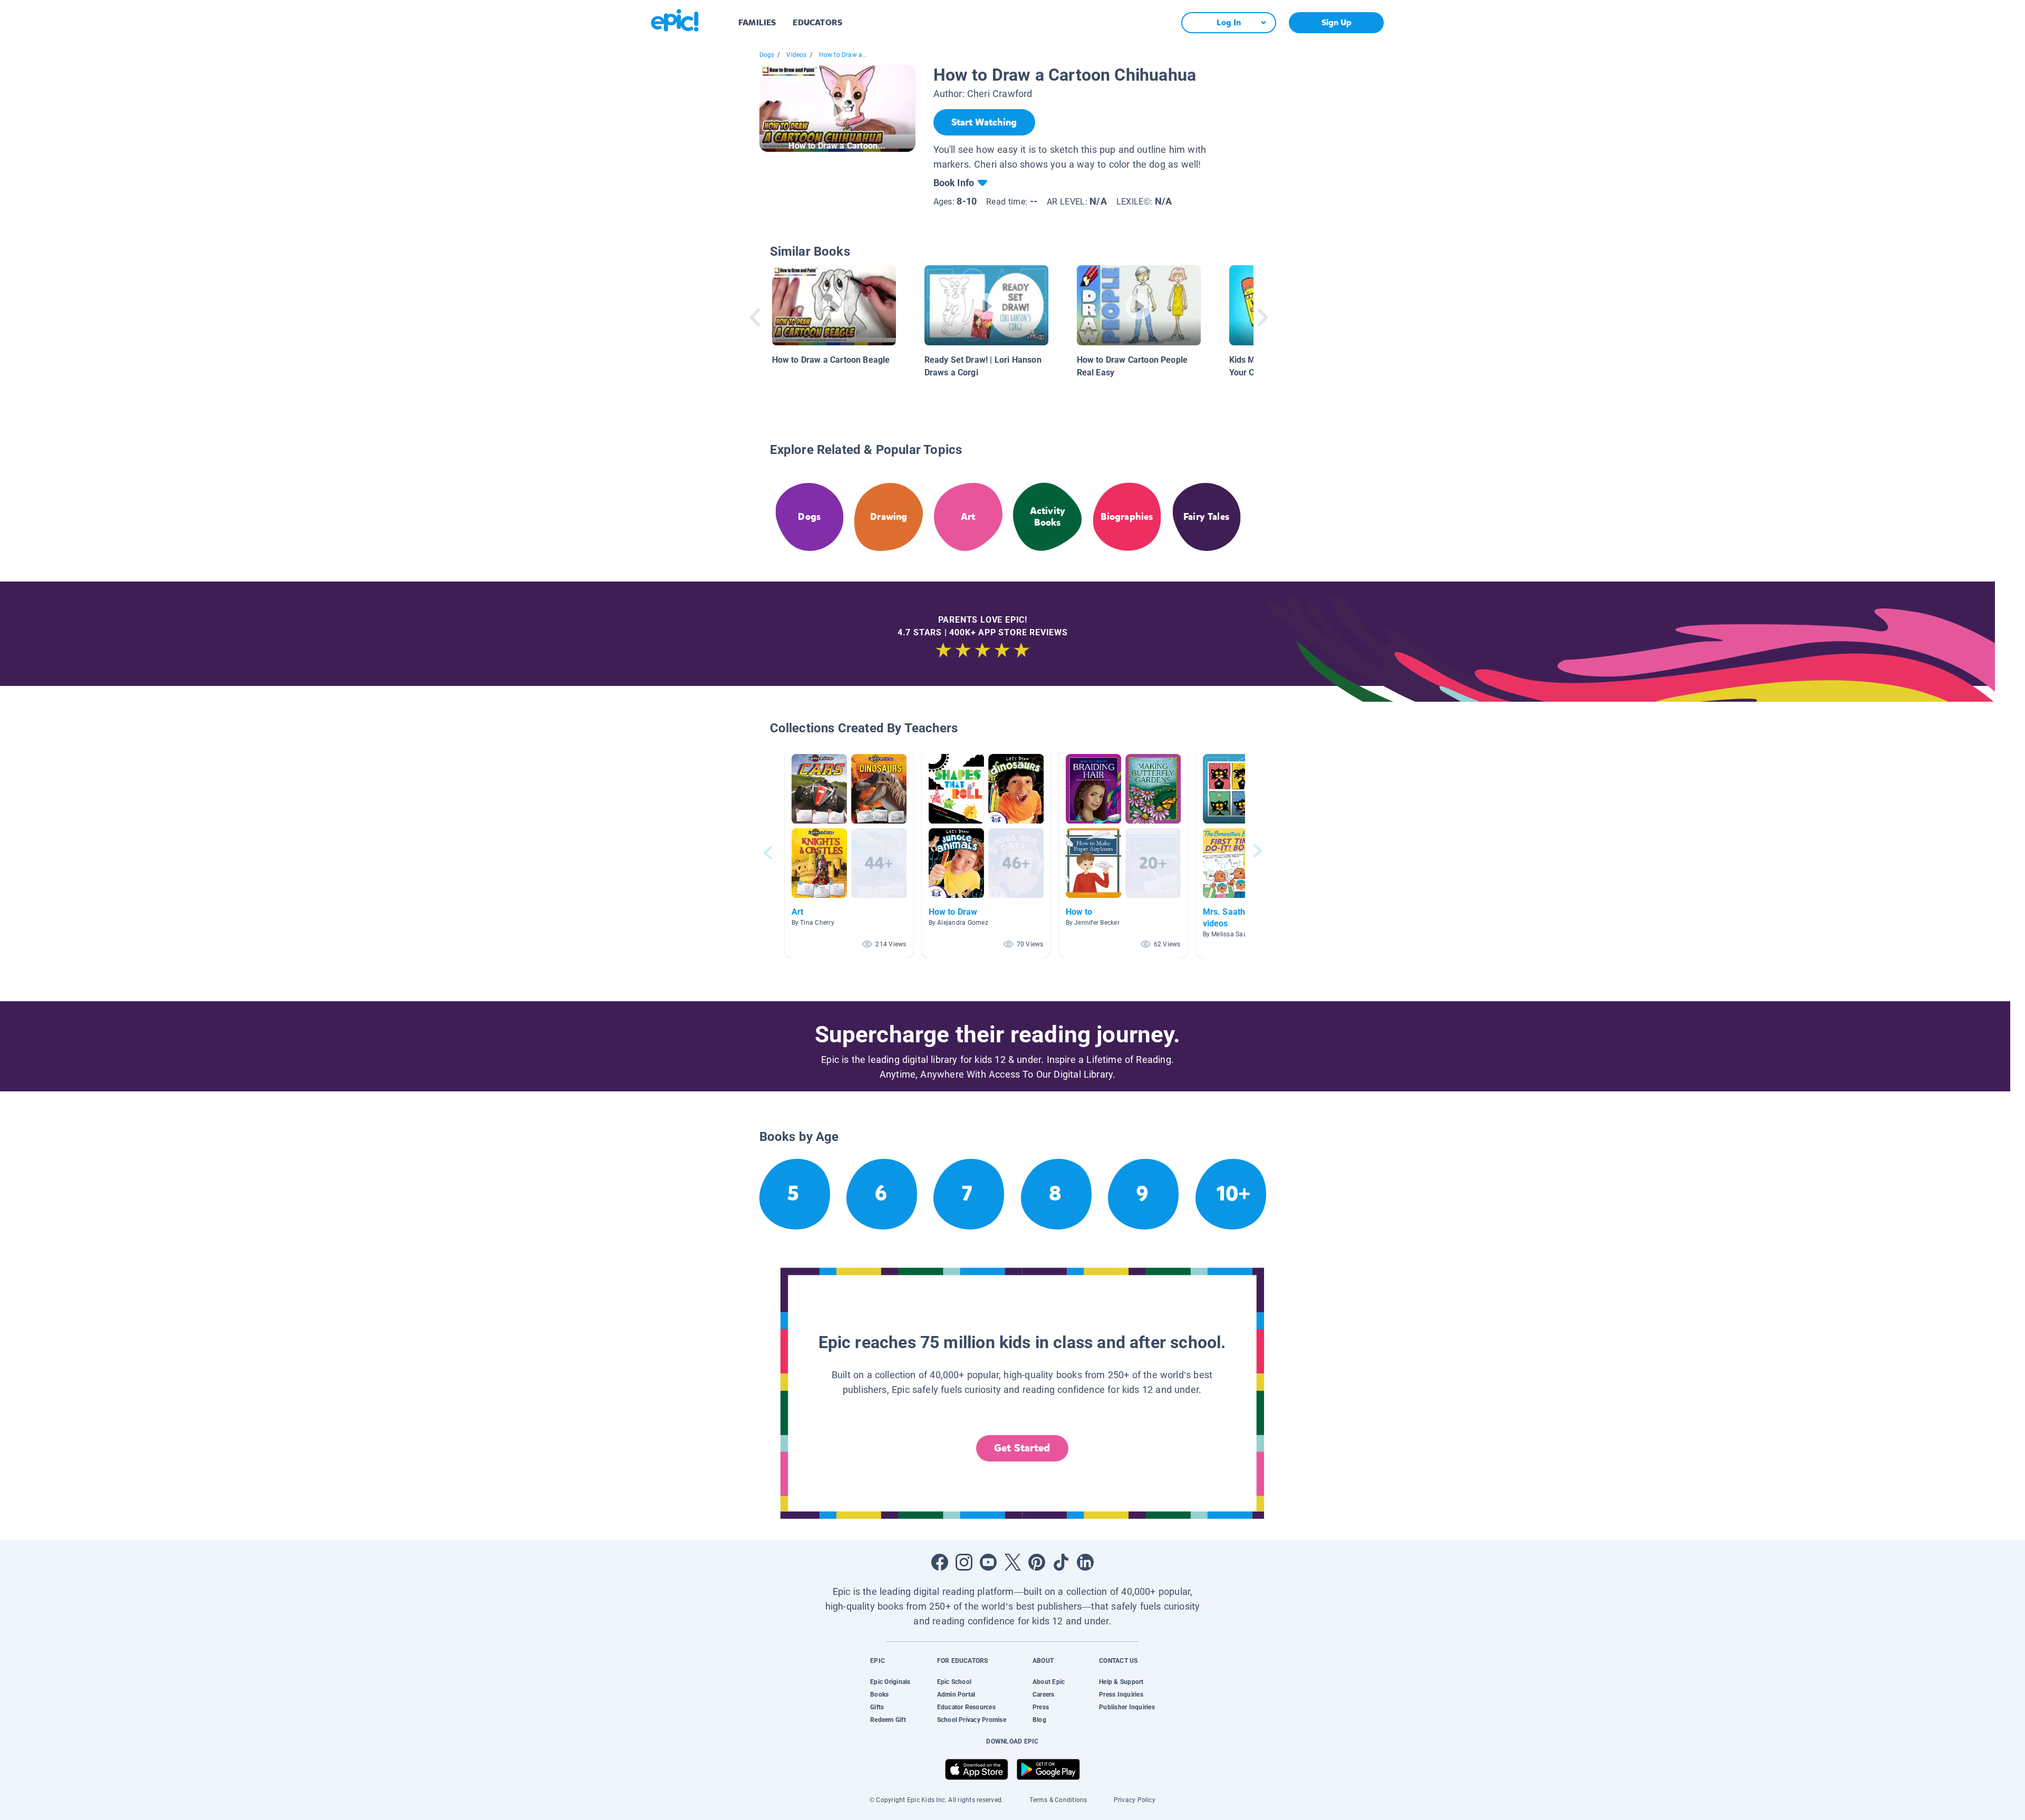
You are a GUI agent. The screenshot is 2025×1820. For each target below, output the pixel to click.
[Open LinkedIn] (1085, 1562)
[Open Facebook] (940, 1562)
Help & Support (1121, 1682)
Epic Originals (890, 1682)
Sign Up (1337, 22)
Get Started (1022, 1448)
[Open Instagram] (964, 1562)
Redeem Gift (888, 1720)
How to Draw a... (843, 55)
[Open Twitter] (1012, 1562)
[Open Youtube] (988, 1562)
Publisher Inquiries (1127, 1707)
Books (879, 1695)
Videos (796, 55)
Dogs (767, 55)
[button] (849, 853)
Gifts (877, 1707)
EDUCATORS (817, 22)
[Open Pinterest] (1037, 1562)
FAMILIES (757, 22)
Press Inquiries (1121, 1695)
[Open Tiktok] (1061, 1562)
